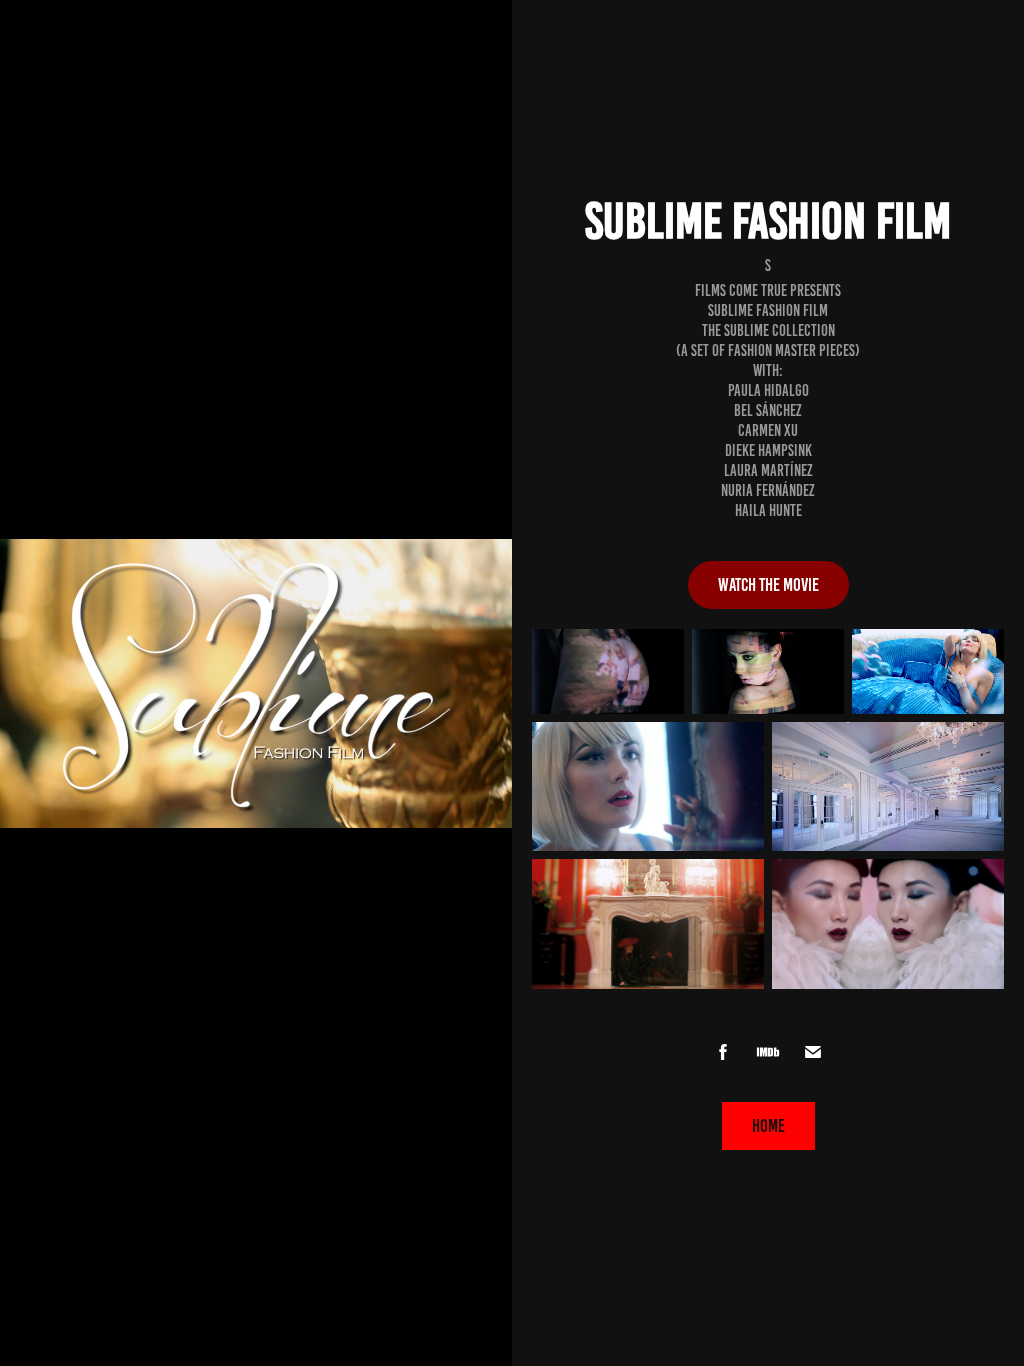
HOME (768, 1126)
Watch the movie (768, 585)
